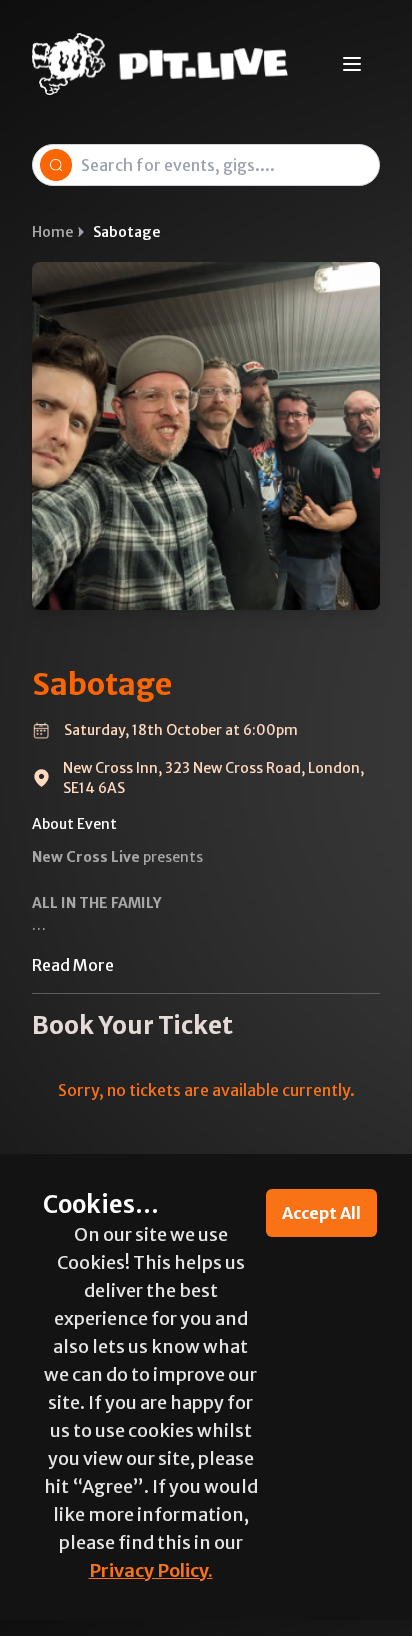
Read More (73, 965)
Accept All (321, 1213)
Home (52, 232)
